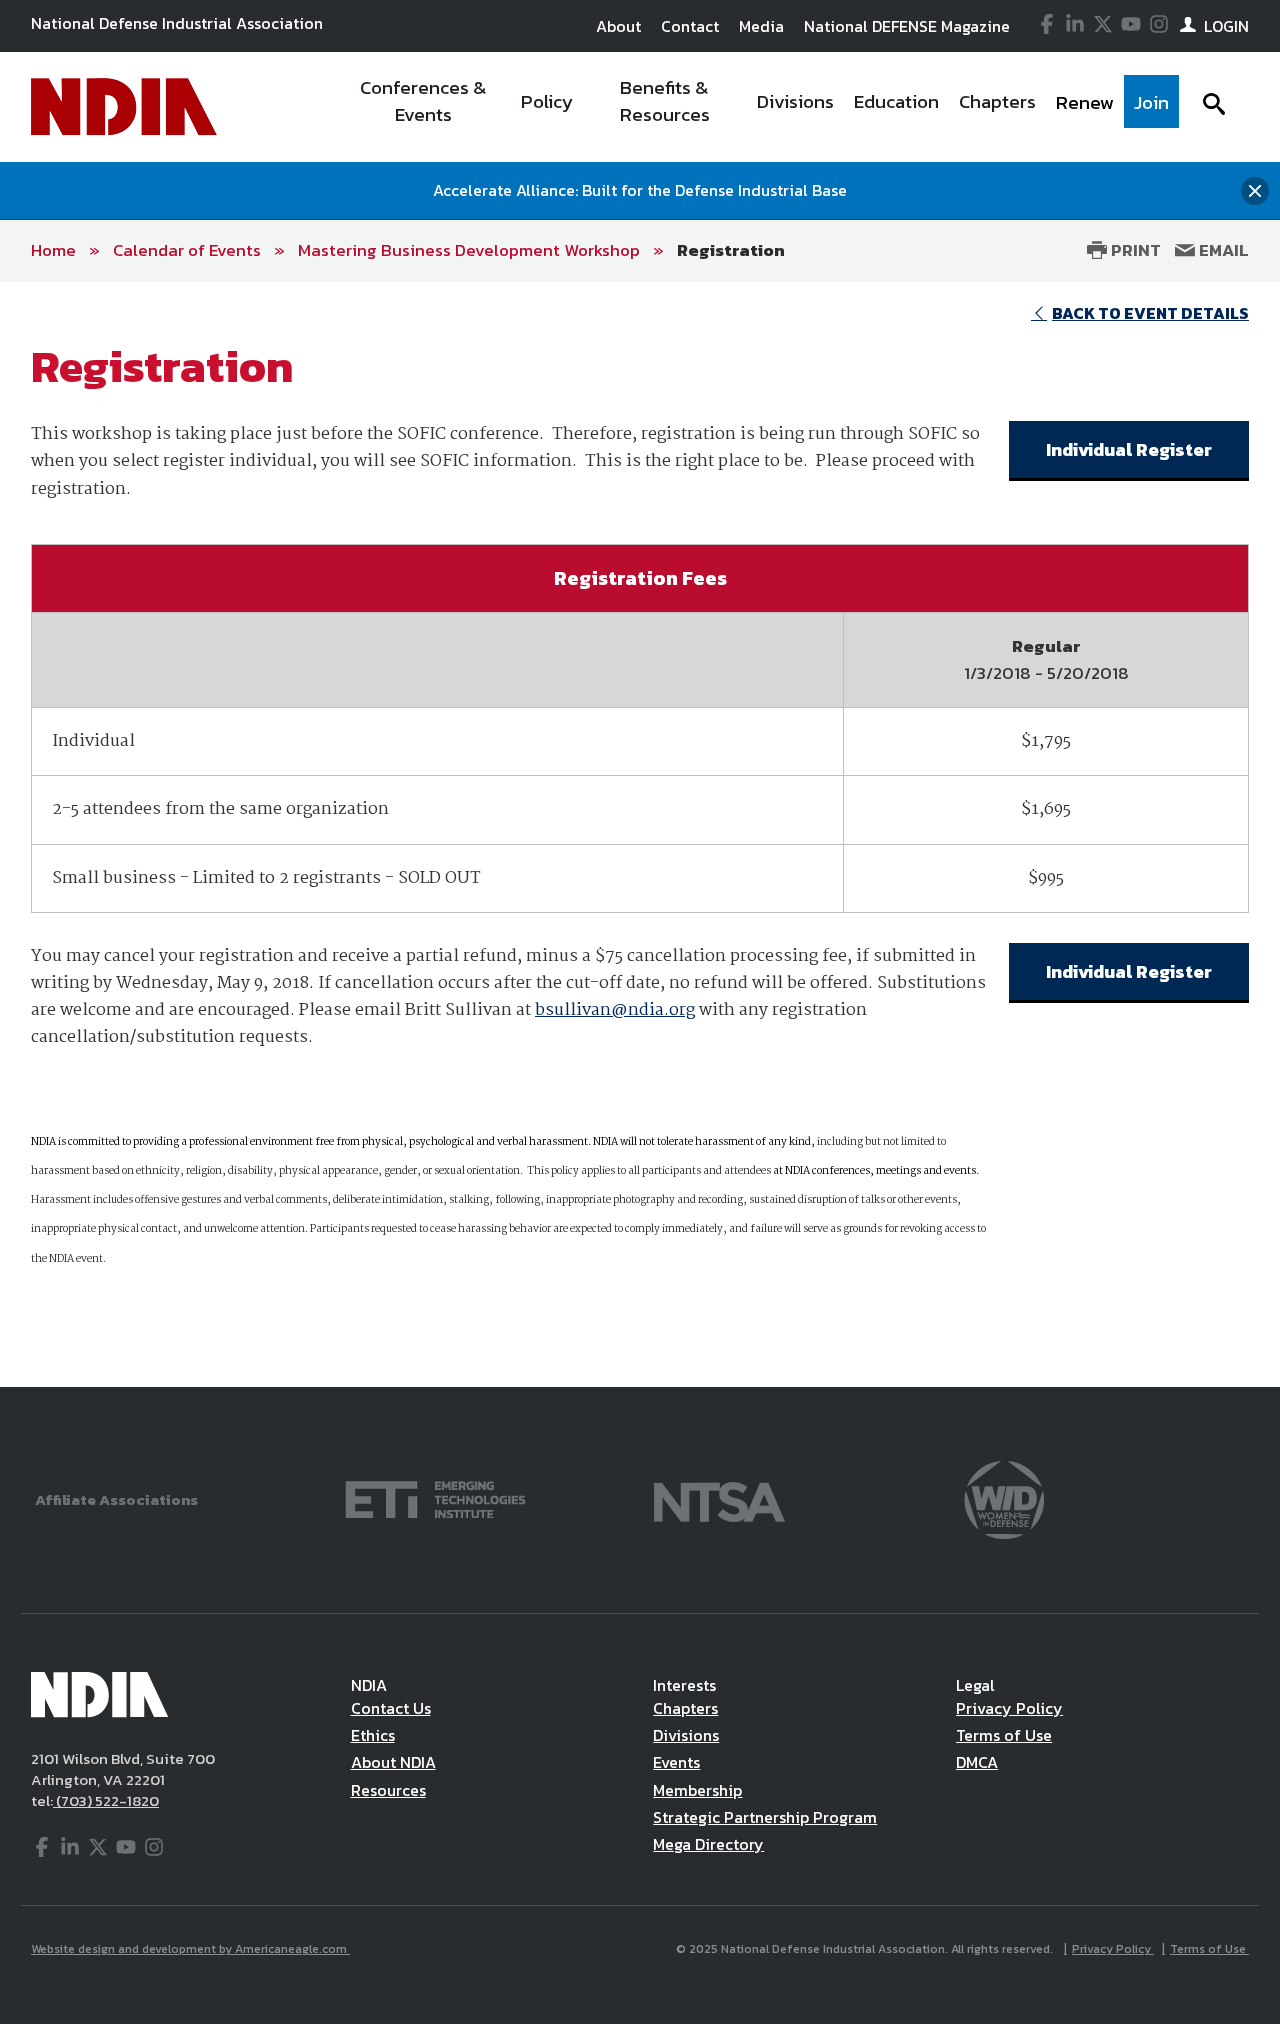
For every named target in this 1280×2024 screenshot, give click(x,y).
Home (53, 250)
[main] (640, 834)
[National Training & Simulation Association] (719, 1497)
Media (761, 26)
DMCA (977, 1762)
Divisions (686, 1735)
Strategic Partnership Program (765, 1817)
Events (676, 1762)
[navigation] (758, 107)
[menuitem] (423, 107)
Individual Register (1129, 449)
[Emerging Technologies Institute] (435, 1497)
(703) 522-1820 (106, 1800)
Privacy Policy (1009, 1708)
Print (1134, 250)
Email (1222, 250)
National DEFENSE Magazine (907, 26)
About (618, 26)
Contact (690, 26)
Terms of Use (1004, 1735)
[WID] (1004, 1497)
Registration (731, 250)
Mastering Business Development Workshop (469, 250)
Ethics (373, 1735)
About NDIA (393, 1762)
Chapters (685, 1708)
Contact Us (391, 1708)
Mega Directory (708, 1844)
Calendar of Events (187, 250)
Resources (388, 1790)
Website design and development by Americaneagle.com (190, 1949)
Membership (697, 1790)
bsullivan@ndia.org (615, 1010)
